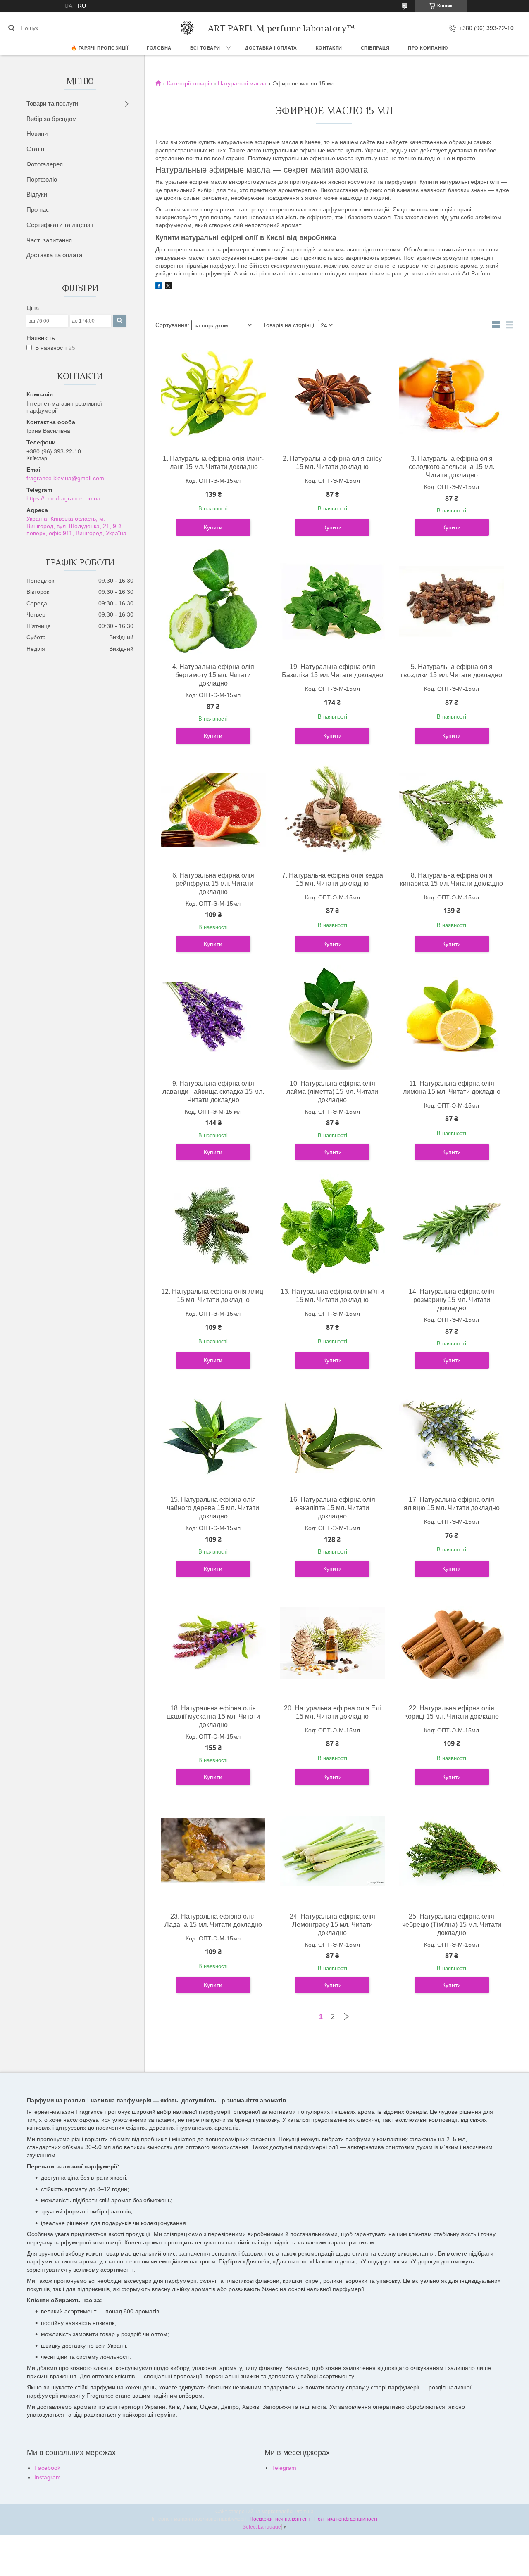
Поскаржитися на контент (280, 2519)
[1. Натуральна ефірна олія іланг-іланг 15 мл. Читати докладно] (213, 393)
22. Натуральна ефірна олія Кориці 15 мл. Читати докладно (452, 1712)
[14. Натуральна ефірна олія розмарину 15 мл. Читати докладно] (452, 1226)
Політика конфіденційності (346, 2519)
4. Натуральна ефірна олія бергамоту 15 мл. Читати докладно (213, 675)
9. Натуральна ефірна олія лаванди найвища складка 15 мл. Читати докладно (213, 1092)
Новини (37, 134)
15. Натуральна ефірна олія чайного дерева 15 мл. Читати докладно (213, 1508)
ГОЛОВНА (159, 48)
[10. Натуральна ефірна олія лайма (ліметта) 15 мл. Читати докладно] (332, 1018)
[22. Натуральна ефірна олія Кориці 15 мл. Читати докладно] (452, 1643)
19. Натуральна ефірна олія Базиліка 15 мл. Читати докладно (332, 671)
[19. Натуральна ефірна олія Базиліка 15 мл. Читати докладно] (332, 601)
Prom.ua (304, 2512)
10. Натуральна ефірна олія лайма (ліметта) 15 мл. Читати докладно (332, 1092)
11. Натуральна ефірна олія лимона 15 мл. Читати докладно (452, 1088)
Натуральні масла (242, 83)
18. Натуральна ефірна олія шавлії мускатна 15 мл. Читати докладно (213, 1716)
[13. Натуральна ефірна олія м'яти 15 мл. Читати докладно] (332, 1226)
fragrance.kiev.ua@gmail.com (65, 478)
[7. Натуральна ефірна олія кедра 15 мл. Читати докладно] (332, 810)
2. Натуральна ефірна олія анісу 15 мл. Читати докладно (332, 463)
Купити (213, 527)
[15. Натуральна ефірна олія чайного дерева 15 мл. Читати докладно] (213, 1434)
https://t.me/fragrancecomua (63, 498)
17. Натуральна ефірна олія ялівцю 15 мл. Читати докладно (452, 1504)
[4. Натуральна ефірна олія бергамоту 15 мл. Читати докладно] (213, 601)
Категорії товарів (189, 83)
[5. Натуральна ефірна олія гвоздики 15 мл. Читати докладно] (452, 601)
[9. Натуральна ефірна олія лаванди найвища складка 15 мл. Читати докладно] (213, 1018)
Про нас (38, 210)
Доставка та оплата (54, 255)
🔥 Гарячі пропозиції (100, 48)
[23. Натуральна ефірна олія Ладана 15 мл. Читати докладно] (213, 1851)
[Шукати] (11, 28)
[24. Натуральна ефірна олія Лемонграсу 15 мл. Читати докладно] (332, 1851)
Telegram (284, 2468)
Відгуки (37, 194)
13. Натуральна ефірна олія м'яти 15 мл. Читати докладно (332, 1296)
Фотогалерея (45, 164)
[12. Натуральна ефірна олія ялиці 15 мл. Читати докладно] (213, 1226)
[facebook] (159, 287)
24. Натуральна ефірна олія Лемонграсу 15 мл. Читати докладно (332, 1925)
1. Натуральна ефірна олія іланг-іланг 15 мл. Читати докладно (213, 463)
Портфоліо (42, 179)
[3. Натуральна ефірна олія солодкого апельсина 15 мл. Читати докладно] (452, 393)
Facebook (47, 2468)
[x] (168, 287)
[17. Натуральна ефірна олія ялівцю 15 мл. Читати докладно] (452, 1434)
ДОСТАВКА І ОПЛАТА (271, 48)
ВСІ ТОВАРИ (205, 48)
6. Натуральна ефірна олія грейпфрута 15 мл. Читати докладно (213, 884)
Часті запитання (49, 240)
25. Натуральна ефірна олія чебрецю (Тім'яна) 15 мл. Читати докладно (452, 1925)
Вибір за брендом (51, 119)
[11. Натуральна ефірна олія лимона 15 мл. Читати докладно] (452, 1018)
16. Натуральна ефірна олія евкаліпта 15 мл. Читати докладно (332, 1508)
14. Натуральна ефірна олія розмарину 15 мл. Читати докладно (452, 1300)
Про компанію (428, 48)
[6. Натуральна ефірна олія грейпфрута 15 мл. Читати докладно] (213, 810)
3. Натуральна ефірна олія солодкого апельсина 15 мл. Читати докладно (452, 467)
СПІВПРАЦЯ (375, 48)
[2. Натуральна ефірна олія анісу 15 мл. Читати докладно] (332, 393)
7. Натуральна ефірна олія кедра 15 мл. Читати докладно (332, 879)
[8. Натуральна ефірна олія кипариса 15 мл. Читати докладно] (452, 810)
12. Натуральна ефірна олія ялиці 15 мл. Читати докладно (213, 1296)
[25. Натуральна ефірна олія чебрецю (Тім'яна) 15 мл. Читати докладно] (452, 1851)
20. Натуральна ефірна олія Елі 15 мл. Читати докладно (332, 1712)
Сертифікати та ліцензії (60, 225)
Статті (35, 149)
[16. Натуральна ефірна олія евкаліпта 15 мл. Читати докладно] (332, 1434)
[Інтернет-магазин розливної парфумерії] (187, 28)
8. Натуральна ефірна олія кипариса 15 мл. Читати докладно (452, 879)
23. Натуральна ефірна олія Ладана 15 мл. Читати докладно (213, 1920)
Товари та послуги (52, 103)
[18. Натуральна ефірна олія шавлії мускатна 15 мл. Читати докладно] (213, 1643)
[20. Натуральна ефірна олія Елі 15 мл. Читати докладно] (332, 1643)
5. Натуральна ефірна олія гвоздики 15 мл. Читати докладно (452, 671)
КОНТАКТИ (329, 48)
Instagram (48, 2477)
